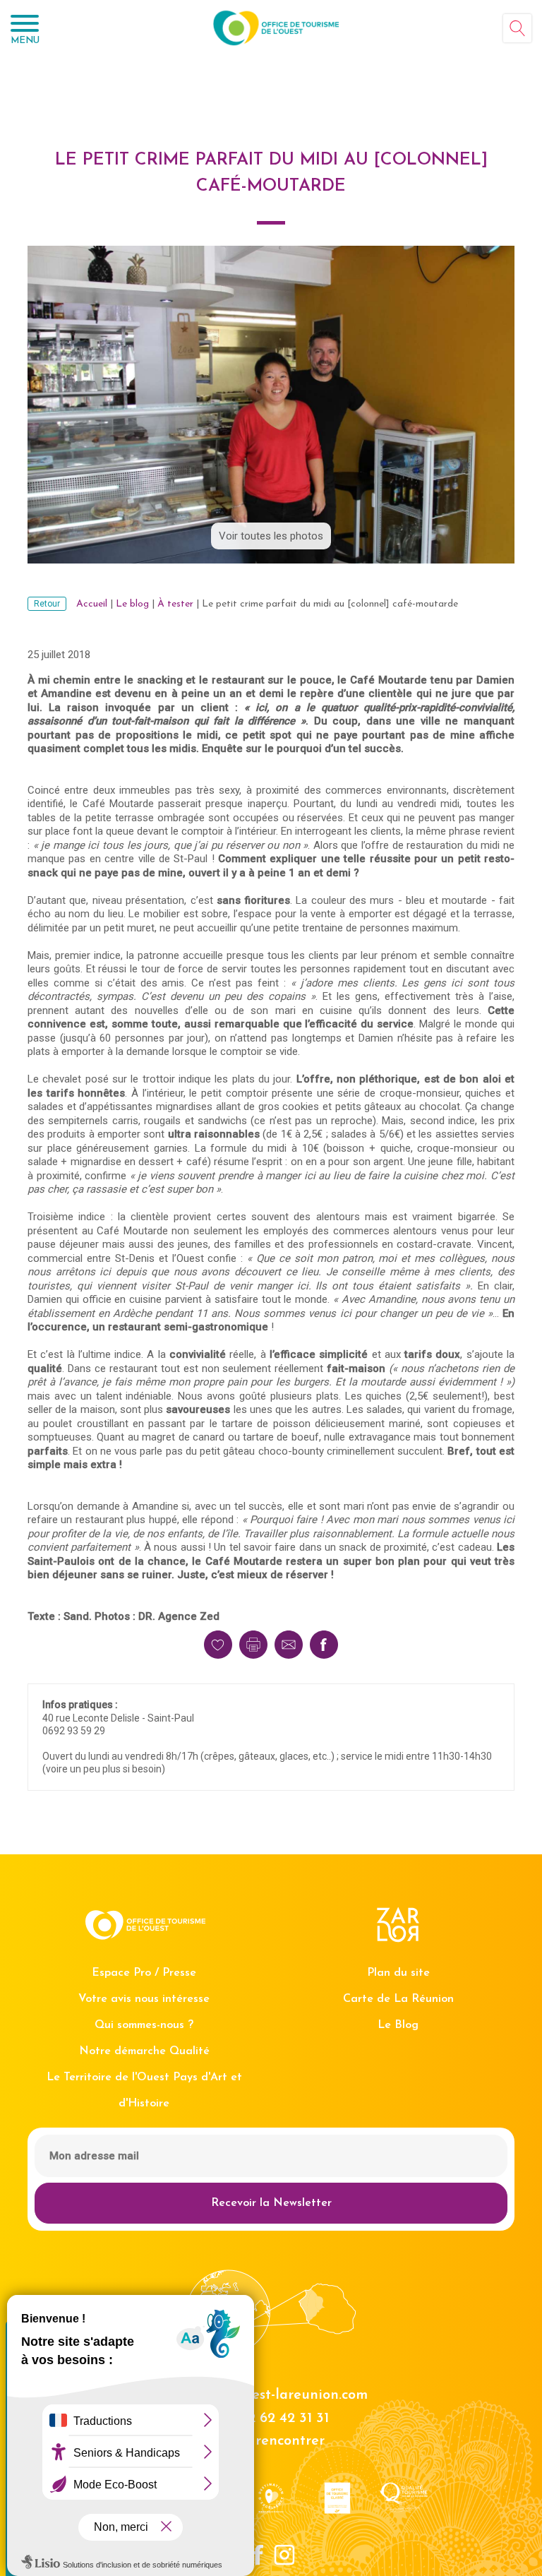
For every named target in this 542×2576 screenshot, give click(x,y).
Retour (47, 604)
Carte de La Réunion (398, 1999)
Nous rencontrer (271, 2441)
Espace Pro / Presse (144, 1973)
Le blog (132, 604)
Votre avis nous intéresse (144, 1999)
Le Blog (398, 2025)
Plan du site (398, 1973)
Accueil (92, 604)
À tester (175, 604)
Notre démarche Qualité (144, 2051)
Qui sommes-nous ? (144, 2025)
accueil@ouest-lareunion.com (271, 2395)
